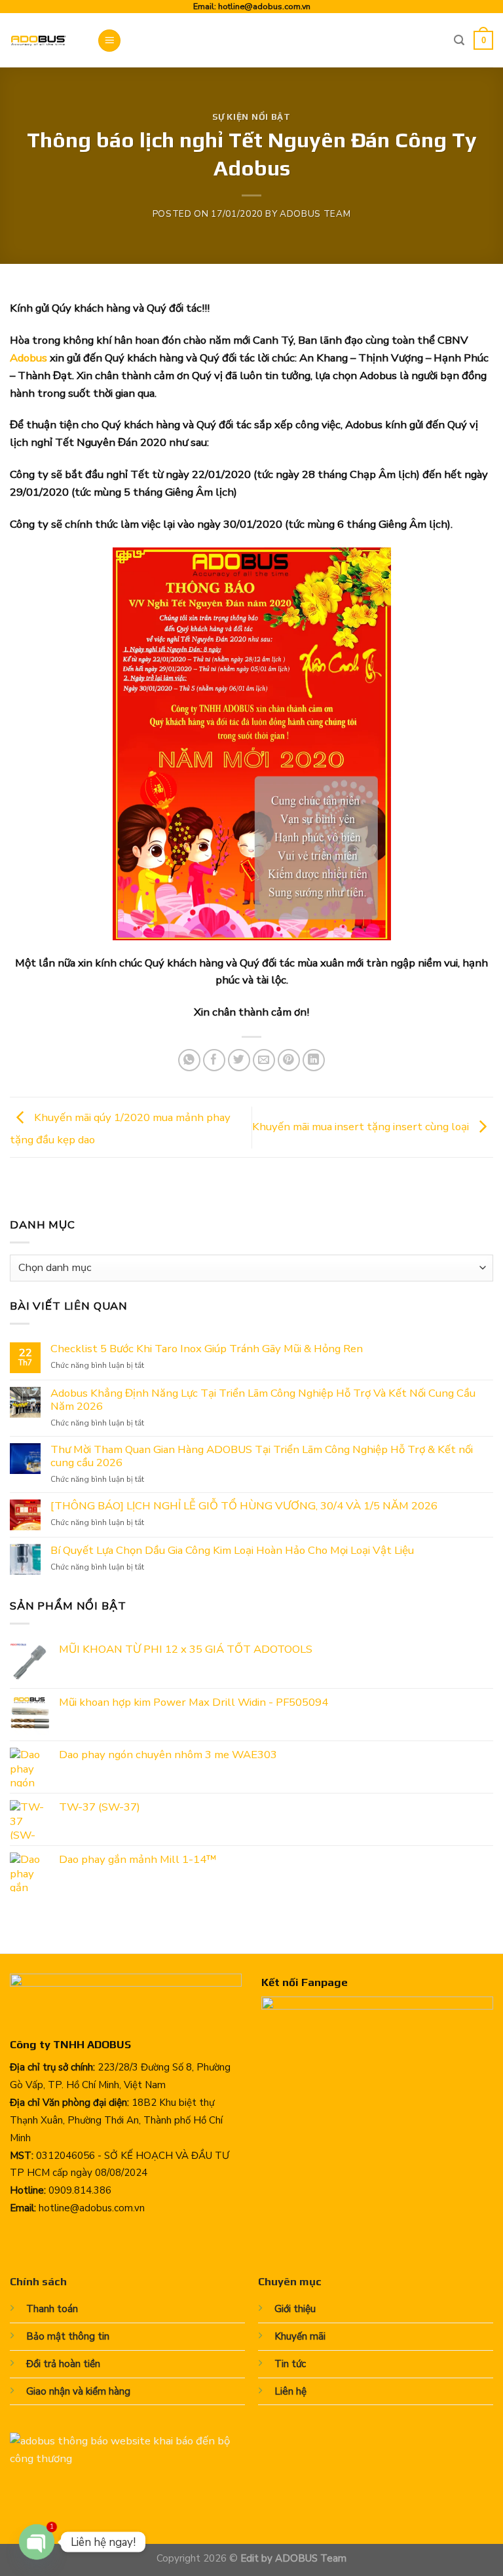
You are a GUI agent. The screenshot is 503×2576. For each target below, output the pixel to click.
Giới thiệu (295, 2309)
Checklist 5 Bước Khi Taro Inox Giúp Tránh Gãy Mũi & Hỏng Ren (207, 1349)
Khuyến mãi (300, 2336)
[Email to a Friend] (264, 1060)
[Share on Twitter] (239, 1060)
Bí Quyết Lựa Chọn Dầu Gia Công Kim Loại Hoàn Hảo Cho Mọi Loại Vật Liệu (232, 1551)
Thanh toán (52, 2309)
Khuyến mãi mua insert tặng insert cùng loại (362, 1127)
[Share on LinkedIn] (314, 1060)
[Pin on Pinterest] (289, 1060)
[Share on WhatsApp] (190, 1060)
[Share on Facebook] (214, 1060)
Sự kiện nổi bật (251, 117)
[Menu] (109, 41)
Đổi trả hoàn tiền (63, 2364)
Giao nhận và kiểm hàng (78, 2391)
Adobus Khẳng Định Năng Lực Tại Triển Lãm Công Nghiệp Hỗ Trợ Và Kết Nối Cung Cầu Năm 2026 (263, 1400)
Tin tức (290, 2364)
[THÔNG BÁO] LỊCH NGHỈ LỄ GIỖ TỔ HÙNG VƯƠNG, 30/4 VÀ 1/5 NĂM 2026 (244, 1506)
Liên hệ (290, 2391)
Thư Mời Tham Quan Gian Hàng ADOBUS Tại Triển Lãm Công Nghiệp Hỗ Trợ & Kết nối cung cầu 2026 (262, 1456)
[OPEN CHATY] (37, 2542)
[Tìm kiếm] (459, 40)
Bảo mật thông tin (68, 2336)
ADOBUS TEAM (315, 214)
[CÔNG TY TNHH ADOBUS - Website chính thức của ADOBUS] (44, 40)
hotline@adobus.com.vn (264, 6)
